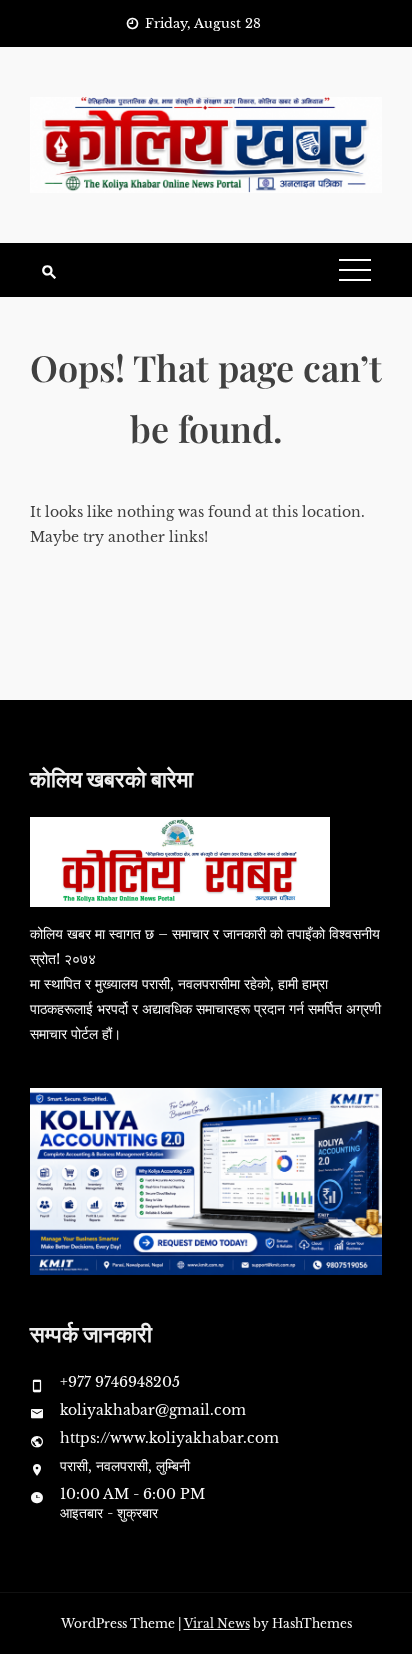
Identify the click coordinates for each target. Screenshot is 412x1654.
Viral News (217, 1623)
